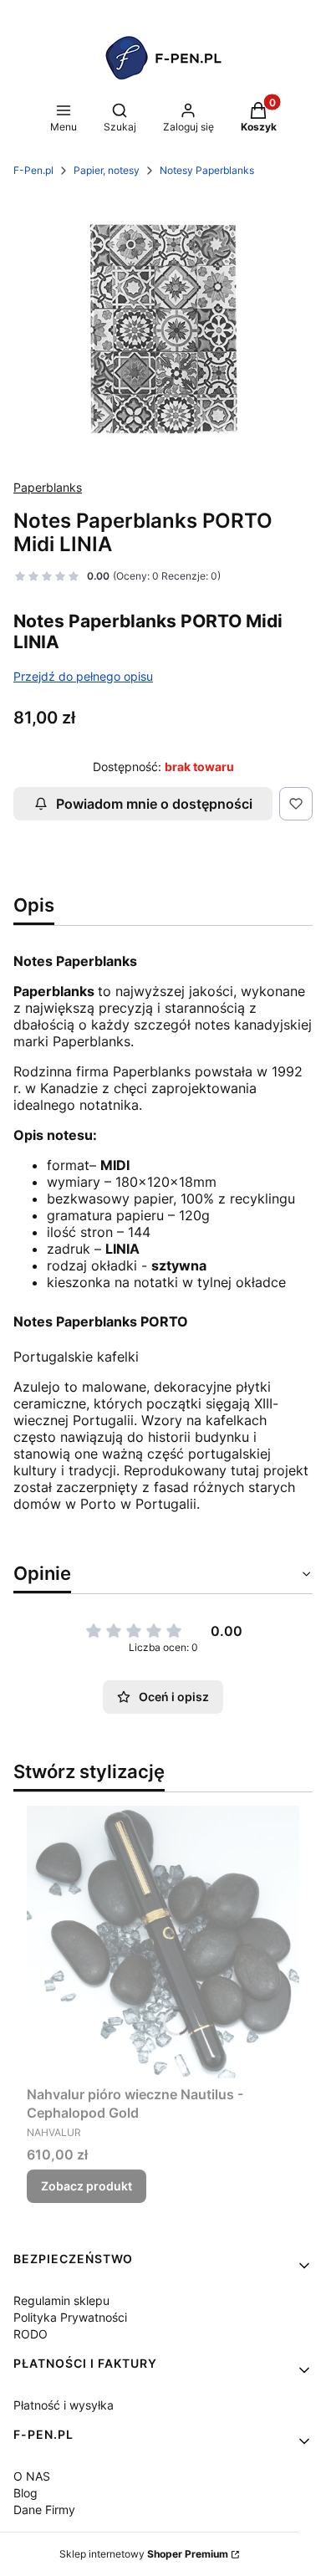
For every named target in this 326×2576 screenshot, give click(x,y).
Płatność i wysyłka (64, 2405)
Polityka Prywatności (70, 2317)
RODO (31, 2334)
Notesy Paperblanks (207, 170)
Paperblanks (48, 487)
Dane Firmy (44, 2510)
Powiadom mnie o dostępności (154, 804)
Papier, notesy (107, 170)
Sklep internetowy (144, 2554)
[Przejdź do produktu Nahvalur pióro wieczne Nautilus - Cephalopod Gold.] (163, 1942)
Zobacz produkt (87, 2186)
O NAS (32, 2476)
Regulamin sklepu (61, 2300)
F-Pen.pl (33, 170)
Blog (25, 2493)
